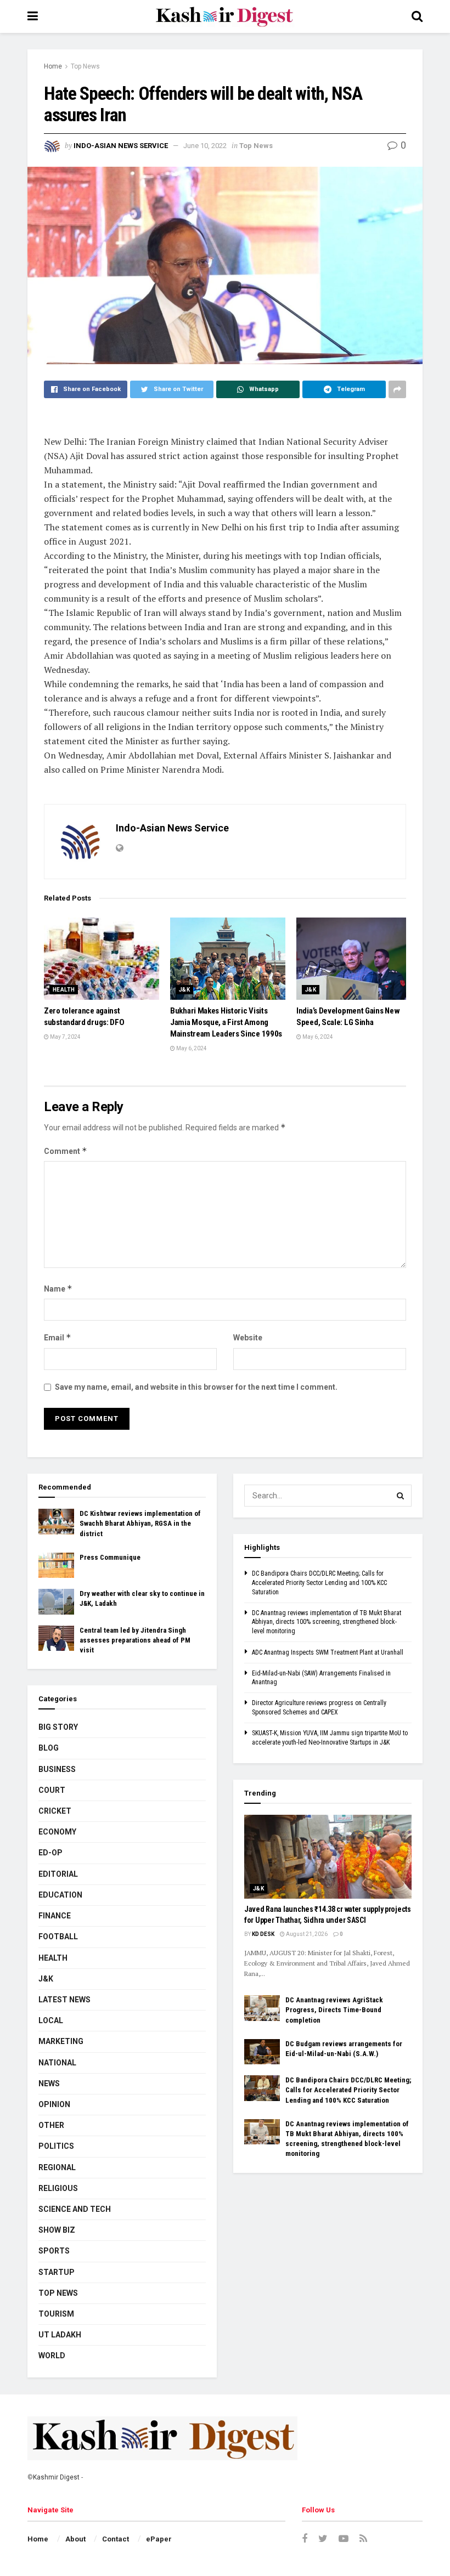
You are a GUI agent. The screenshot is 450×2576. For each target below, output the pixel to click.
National (57, 2063)
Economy (57, 1832)
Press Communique (110, 1557)
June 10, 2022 (205, 146)
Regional (57, 2167)
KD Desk (263, 1934)
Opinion (54, 2104)
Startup (57, 2272)
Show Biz (57, 2230)
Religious (58, 2188)
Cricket (55, 1811)
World (52, 2356)
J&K (184, 990)
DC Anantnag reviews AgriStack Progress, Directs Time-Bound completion (334, 2010)
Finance (55, 1916)
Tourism (56, 2314)
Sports (54, 2251)
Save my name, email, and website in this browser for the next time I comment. (196, 1387)
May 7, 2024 (65, 1037)
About (75, 2539)
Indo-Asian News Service (121, 146)
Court (52, 1790)
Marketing (61, 2041)
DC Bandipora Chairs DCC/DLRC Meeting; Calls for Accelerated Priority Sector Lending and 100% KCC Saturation (319, 1583)
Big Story (58, 1727)
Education (60, 1895)
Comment (66, 1151)
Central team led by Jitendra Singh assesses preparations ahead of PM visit (135, 1640)
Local (51, 2020)
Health (64, 990)
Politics (56, 2146)
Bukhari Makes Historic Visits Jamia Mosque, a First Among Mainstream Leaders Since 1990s (226, 1022)
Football (58, 1937)
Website (248, 1338)
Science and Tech (75, 2209)
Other (51, 2125)
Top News (85, 66)
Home (53, 66)
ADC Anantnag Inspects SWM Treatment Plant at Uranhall (328, 1652)
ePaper (159, 2539)
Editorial (58, 1874)
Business (57, 1769)
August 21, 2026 (306, 1934)
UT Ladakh (60, 2335)
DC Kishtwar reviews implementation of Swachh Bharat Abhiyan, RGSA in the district (140, 1523)
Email (58, 1337)
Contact (116, 2539)
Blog (49, 1748)
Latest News (64, 2000)
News (49, 2084)
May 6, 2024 (191, 1048)
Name (58, 1289)
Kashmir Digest (56, 2477)
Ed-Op (50, 1853)
